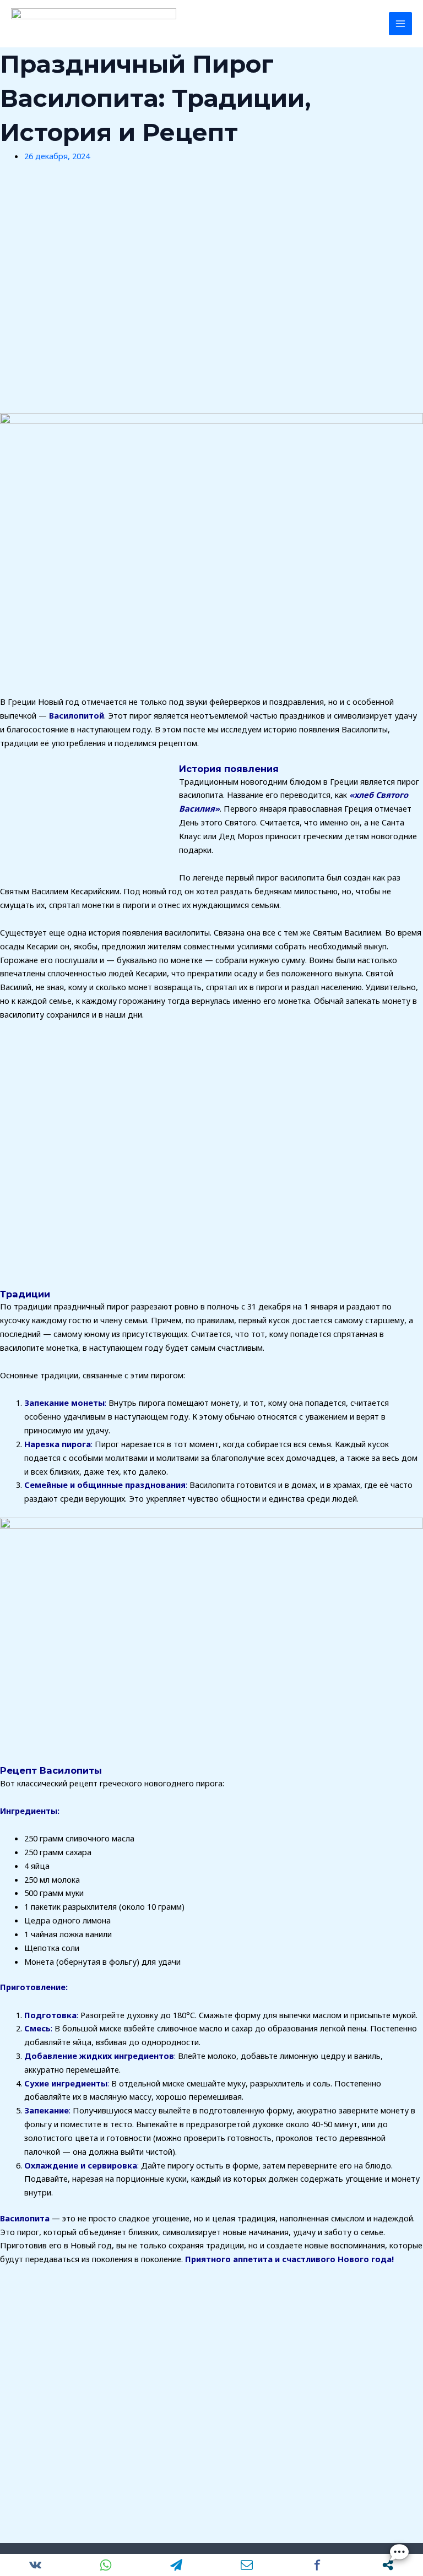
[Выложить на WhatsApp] (106, 2565)
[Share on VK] (35, 2565)
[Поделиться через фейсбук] (317, 2565)
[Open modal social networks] (388, 2565)
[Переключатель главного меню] (400, 24)
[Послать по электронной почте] (247, 2565)
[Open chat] (399, 2552)
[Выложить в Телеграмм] (176, 2565)
